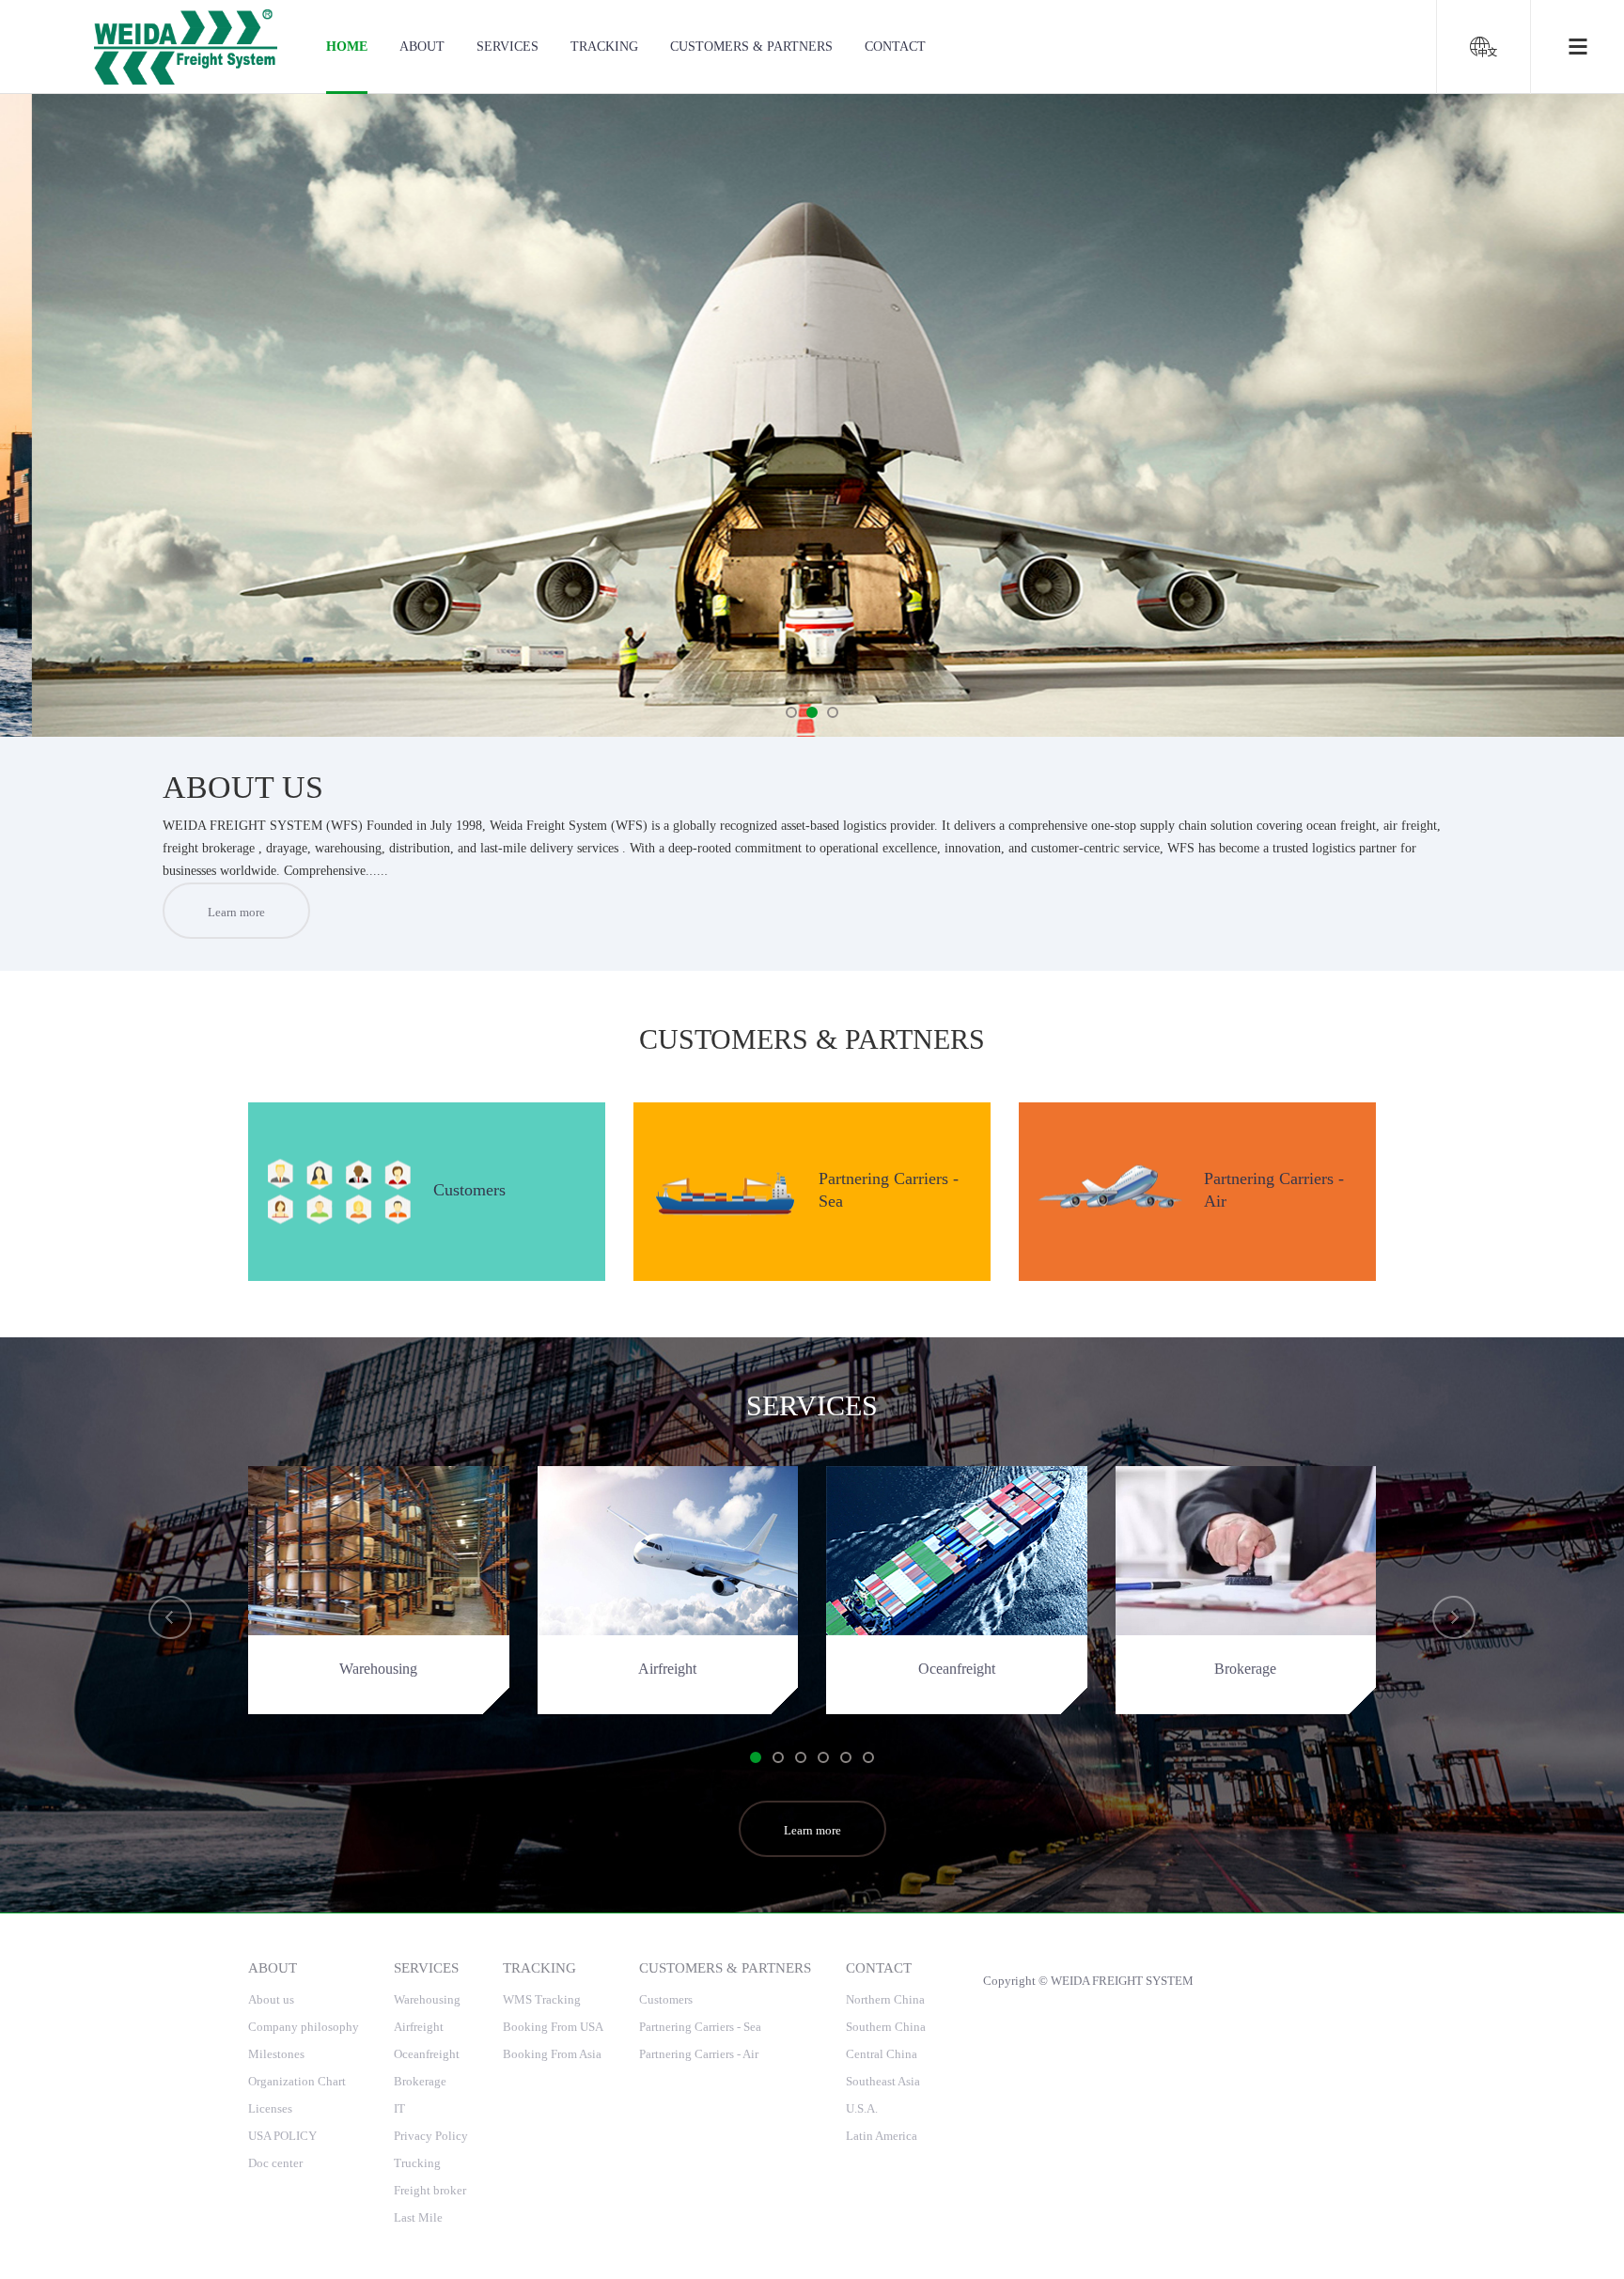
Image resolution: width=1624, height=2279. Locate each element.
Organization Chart (297, 2081)
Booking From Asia (552, 2054)
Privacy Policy (431, 2136)
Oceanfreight (427, 2054)
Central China (882, 2054)
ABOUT (422, 47)
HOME (347, 47)
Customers (666, 1999)
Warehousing (427, 1999)
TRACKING (604, 47)
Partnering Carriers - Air (699, 2054)
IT (399, 2108)
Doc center (275, 2163)
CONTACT (895, 47)
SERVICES (507, 47)
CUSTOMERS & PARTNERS (751, 47)
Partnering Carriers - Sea (700, 2027)
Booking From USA (553, 2027)
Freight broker (430, 2190)
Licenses (270, 2108)
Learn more (236, 912)
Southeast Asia (883, 2081)
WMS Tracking (542, 1999)
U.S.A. (862, 2108)
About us (271, 1999)
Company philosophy (304, 2027)
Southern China (886, 2027)
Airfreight (419, 2027)
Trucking (417, 2163)
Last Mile (418, 2217)
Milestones (276, 2054)
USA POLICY (282, 2136)
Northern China (885, 1999)
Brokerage (420, 2081)
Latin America (882, 2136)
